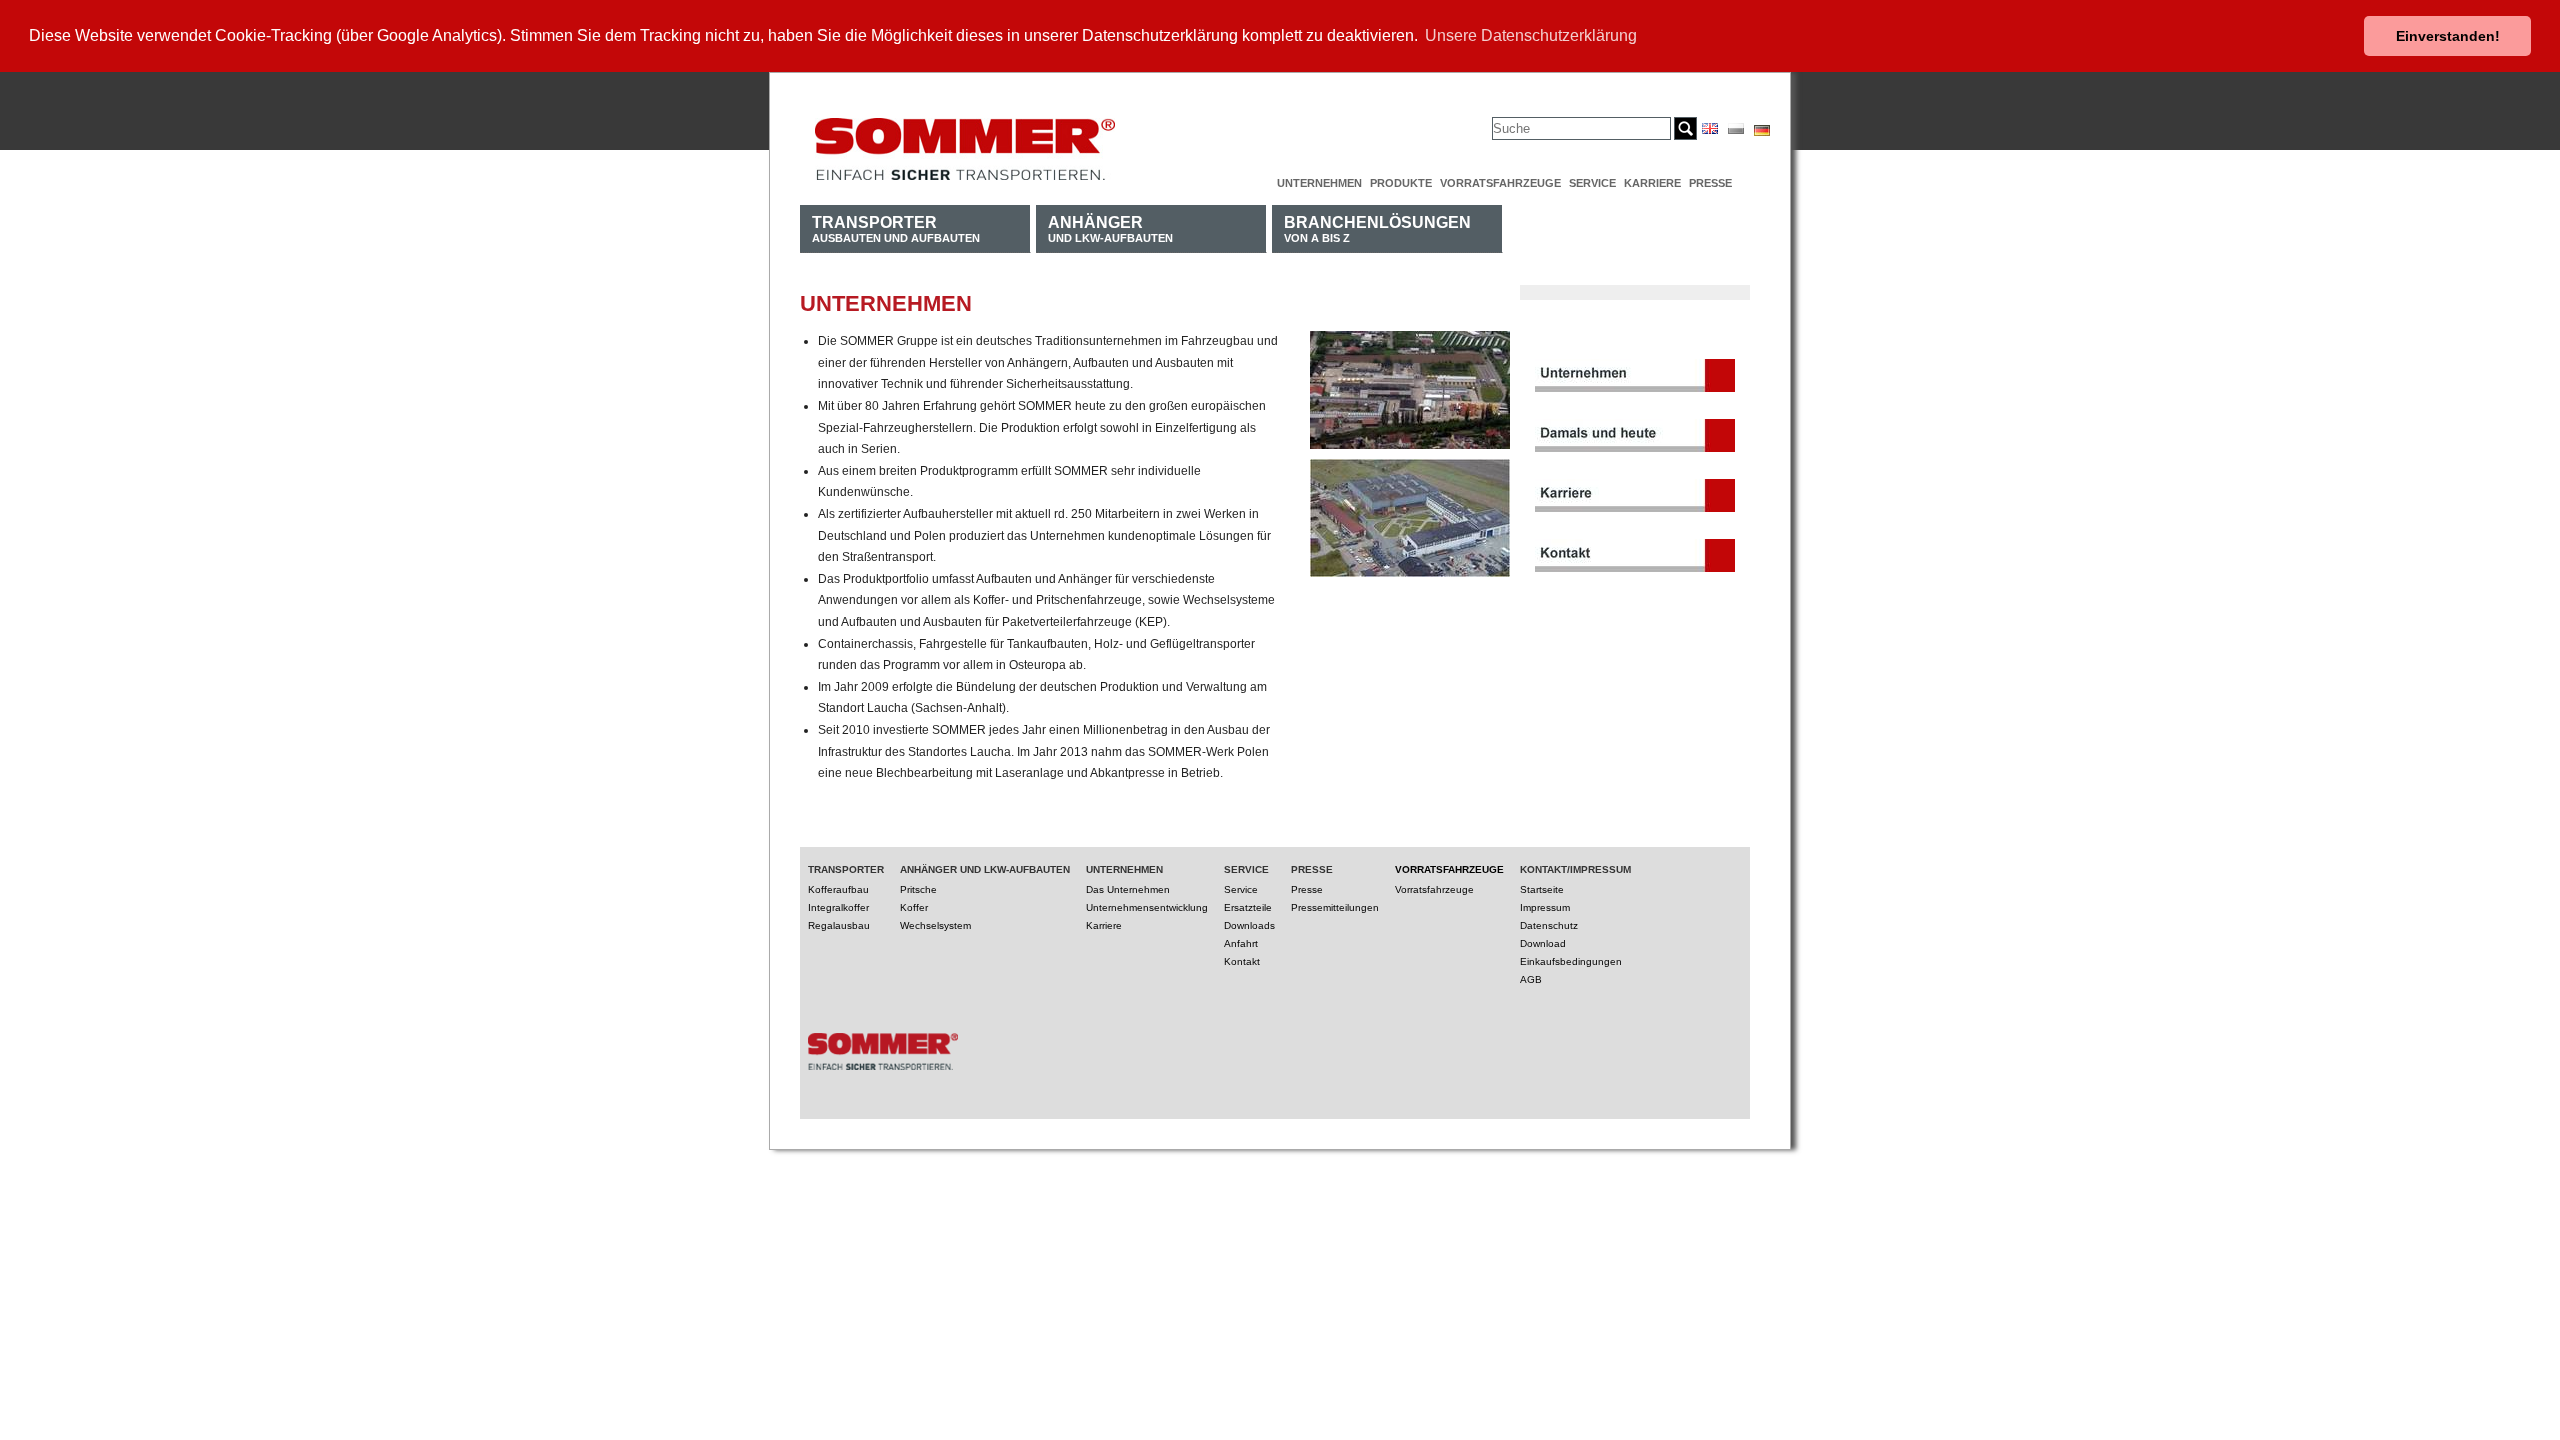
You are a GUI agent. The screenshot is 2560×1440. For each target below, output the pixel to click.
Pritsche (918, 889)
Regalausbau (839, 925)
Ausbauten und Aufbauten (896, 228)
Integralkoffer (838, 907)
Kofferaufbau (838, 889)
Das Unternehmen (1128, 889)
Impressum (1545, 907)
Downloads (1249, 925)
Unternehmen (1319, 183)
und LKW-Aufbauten (1110, 228)
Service (1592, 183)
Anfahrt (1241, 943)
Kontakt (1242, 961)
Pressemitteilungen (1335, 907)
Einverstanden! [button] (2448, 36)
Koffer (914, 907)
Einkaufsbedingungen (1571, 961)
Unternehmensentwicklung (1147, 907)
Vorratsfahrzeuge (1500, 183)
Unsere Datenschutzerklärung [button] (1531, 35)
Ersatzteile (1248, 907)
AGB (1531, 979)
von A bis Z (1377, 228)
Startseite (1542, 889)
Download (1543, 943)
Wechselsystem (935, 925)
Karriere (1652, 183)
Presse (1710, 183)
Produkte (1401, 183)
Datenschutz (1549, 925)
